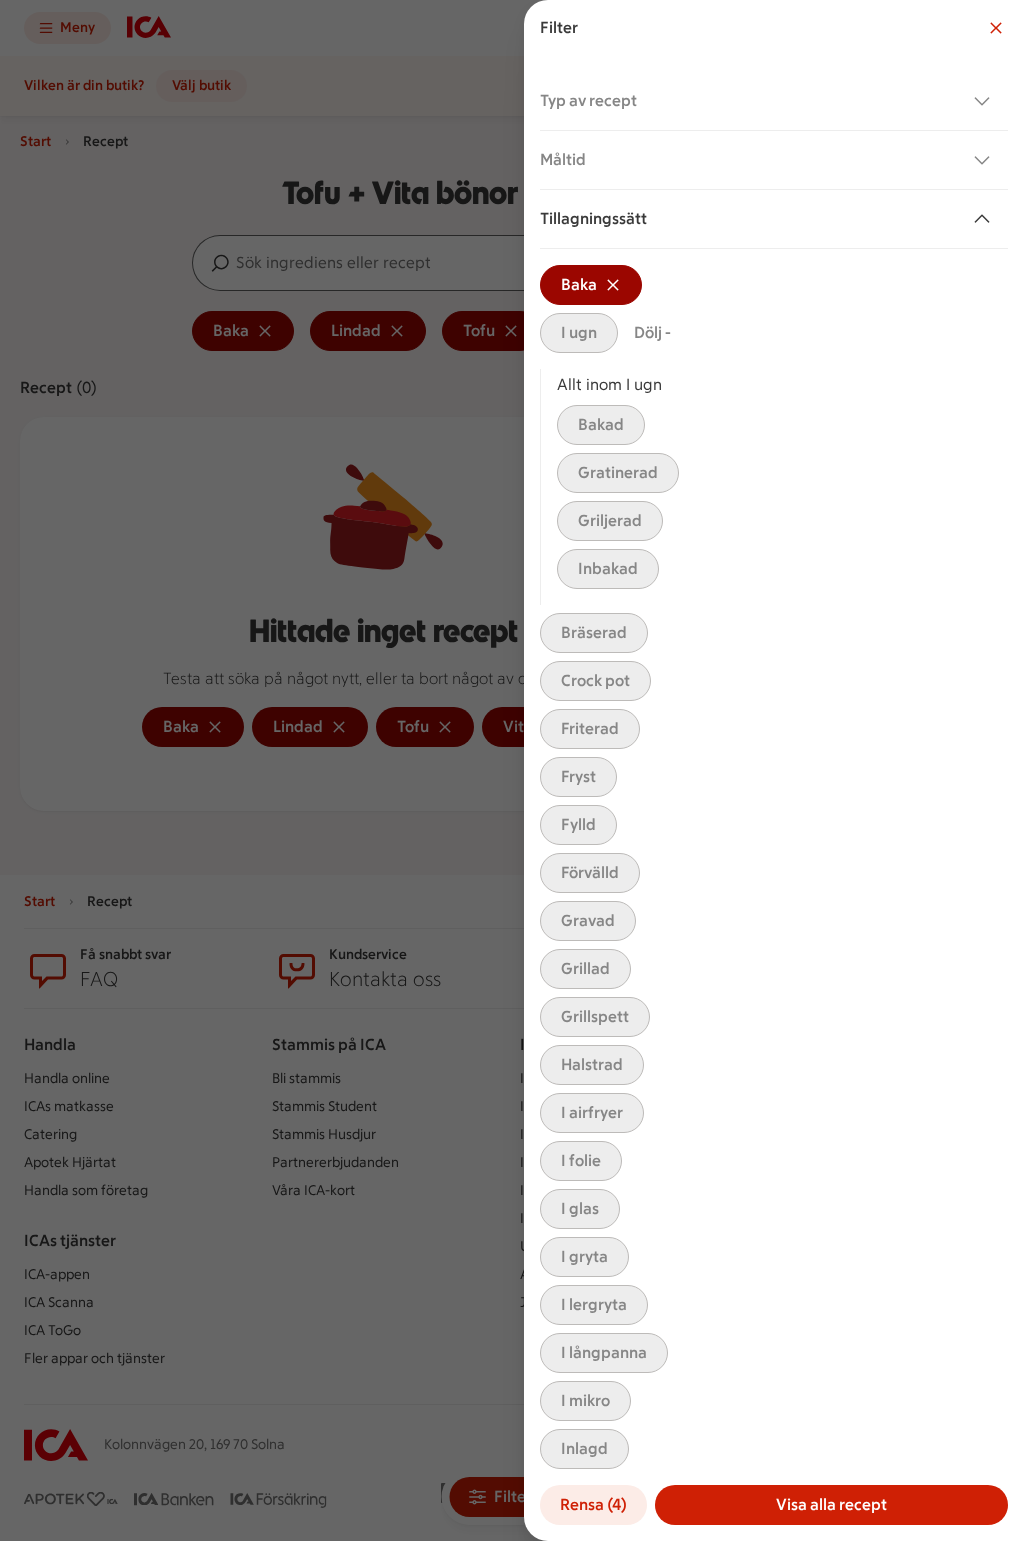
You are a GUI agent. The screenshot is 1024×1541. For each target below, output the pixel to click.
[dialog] (774, 770)
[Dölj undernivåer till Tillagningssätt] (986, 219)
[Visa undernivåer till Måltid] (986, 160)
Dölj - (652, 332)
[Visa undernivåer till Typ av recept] (986, 101)
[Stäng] (996, 28)
